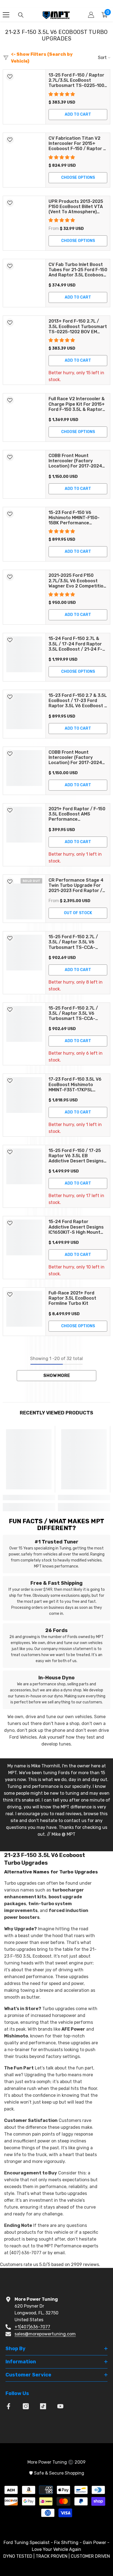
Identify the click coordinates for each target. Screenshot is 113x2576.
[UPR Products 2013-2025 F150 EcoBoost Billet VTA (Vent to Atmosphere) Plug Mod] (24, 223)
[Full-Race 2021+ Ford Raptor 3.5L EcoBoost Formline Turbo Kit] (24, 1312)
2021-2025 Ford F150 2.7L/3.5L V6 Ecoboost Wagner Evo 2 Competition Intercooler (77, 581)
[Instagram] (26, 2406)
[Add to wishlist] (10, 77)
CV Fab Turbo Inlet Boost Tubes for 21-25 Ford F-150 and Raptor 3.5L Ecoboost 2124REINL (78, 270)
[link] (29, 1497)
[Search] (21, 15)
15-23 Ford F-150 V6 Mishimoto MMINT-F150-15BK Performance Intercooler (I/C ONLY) (74, 518)
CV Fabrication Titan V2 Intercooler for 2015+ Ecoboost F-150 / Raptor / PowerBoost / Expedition (77, 144)
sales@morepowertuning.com (45, 2334)
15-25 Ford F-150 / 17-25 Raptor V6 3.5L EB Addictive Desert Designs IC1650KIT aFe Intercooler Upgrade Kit (77, 1156)
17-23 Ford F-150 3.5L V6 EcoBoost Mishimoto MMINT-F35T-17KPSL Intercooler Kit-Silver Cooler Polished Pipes (75, 1084)
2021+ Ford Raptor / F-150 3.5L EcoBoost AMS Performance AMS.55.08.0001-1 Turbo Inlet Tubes (77, 814)
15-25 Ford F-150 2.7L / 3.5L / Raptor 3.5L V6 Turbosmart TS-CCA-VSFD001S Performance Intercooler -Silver (75, 942)
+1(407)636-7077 (32, 2327)
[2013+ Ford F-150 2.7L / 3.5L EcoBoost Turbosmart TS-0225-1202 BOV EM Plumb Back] (24, 350)
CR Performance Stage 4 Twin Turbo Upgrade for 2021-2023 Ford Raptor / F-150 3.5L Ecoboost (76, 885)
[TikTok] (43, 2406)
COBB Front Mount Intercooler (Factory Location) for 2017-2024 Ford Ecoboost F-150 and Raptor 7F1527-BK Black (76, 461)
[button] (62, 94)
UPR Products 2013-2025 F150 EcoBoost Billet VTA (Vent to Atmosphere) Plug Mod (76, 207)
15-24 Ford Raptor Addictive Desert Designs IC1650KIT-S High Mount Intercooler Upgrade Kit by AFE (77, 1227)
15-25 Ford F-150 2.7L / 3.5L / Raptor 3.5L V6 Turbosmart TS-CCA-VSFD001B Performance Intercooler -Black (75, 1013)
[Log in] (91, 15)
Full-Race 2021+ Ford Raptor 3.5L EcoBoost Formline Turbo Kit (72, 1298)
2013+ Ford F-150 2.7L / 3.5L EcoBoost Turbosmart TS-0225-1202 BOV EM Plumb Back (78, 326)
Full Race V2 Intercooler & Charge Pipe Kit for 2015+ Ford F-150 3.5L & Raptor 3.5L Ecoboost (77, 404)
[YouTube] (60, 2406)
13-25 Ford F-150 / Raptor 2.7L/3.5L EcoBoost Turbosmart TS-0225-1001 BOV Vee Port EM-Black (77, 80)
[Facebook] (9, 2406)
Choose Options (78, 178)
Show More (57, 1375)
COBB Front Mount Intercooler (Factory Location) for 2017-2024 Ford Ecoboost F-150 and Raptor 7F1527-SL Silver (76, 758)
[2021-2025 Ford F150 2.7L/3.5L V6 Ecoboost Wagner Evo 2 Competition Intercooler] (24, 597)
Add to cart (78, 114)
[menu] (6, 15)
